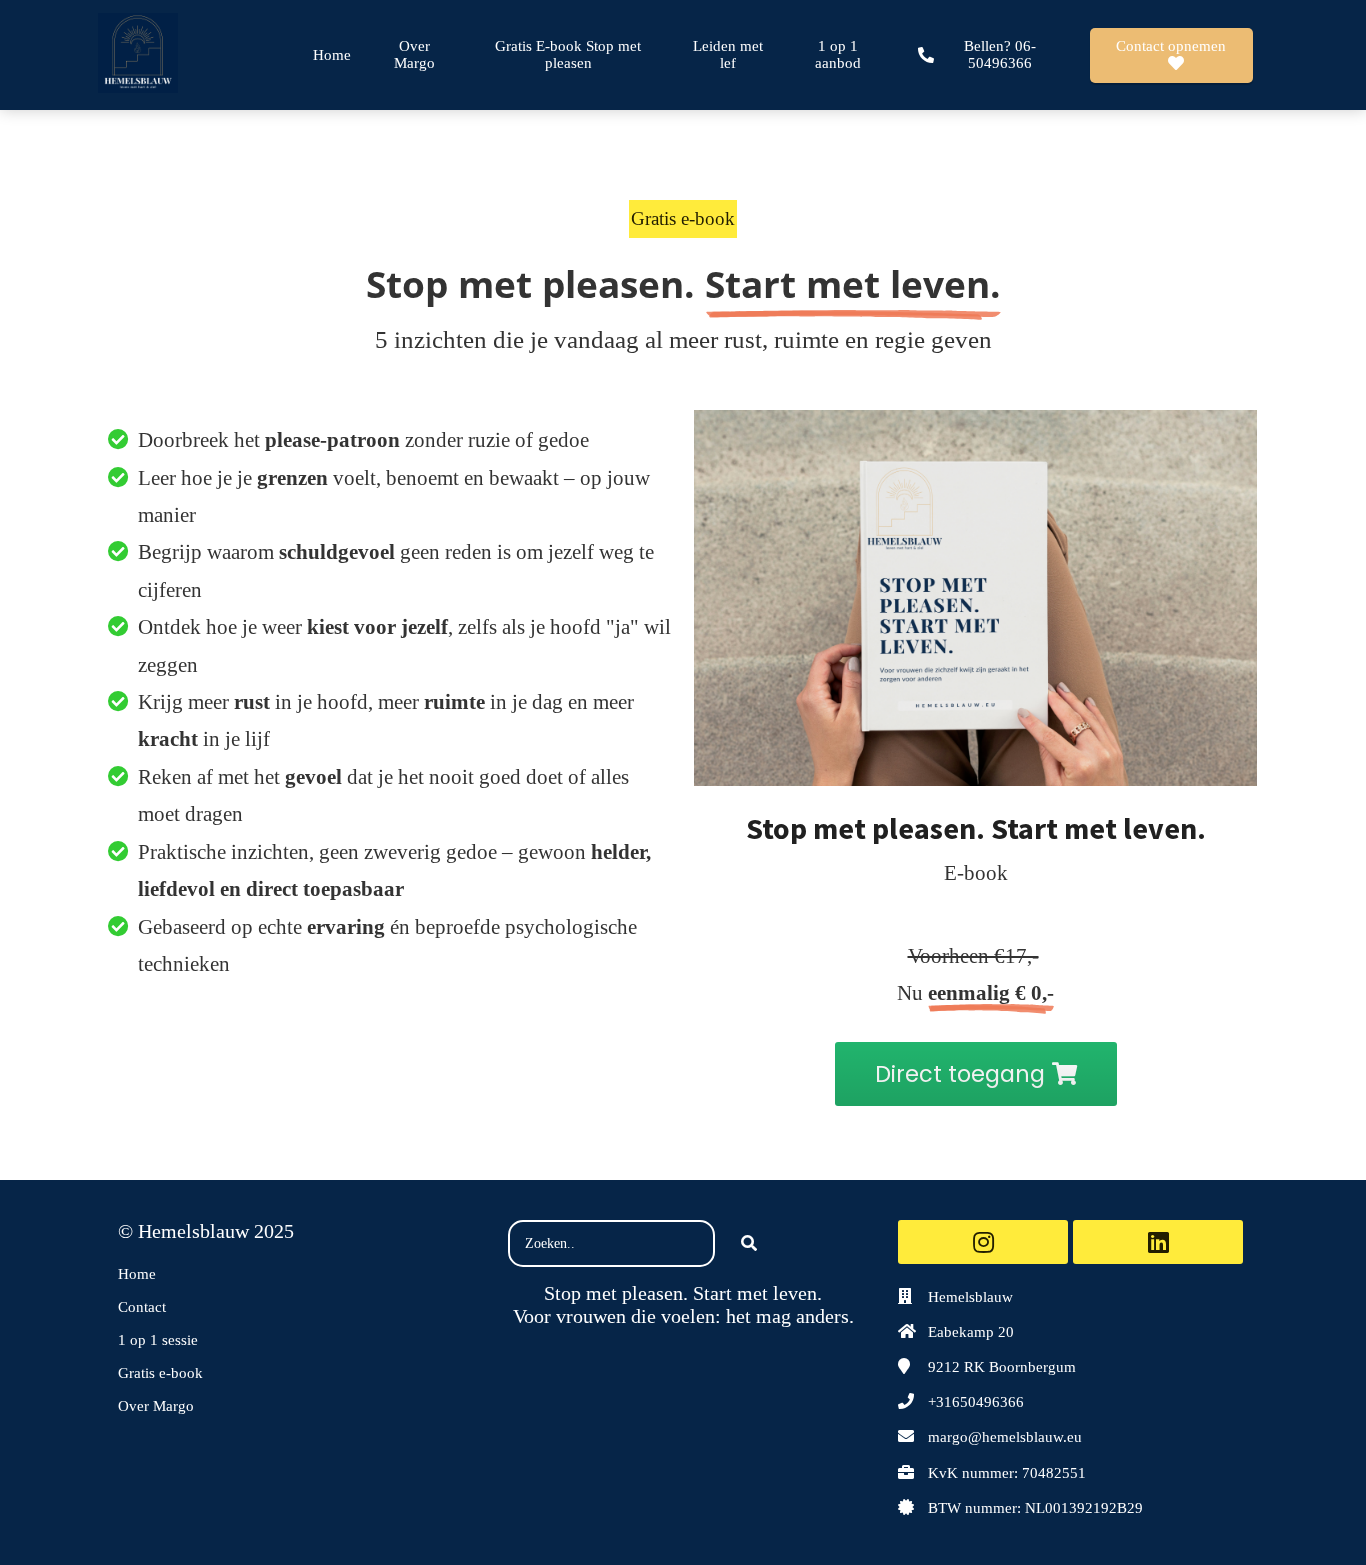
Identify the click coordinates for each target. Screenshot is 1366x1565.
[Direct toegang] (976, 1100)
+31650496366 (976, 1402)
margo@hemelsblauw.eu (1005, 1437)
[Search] (749, 1244)
